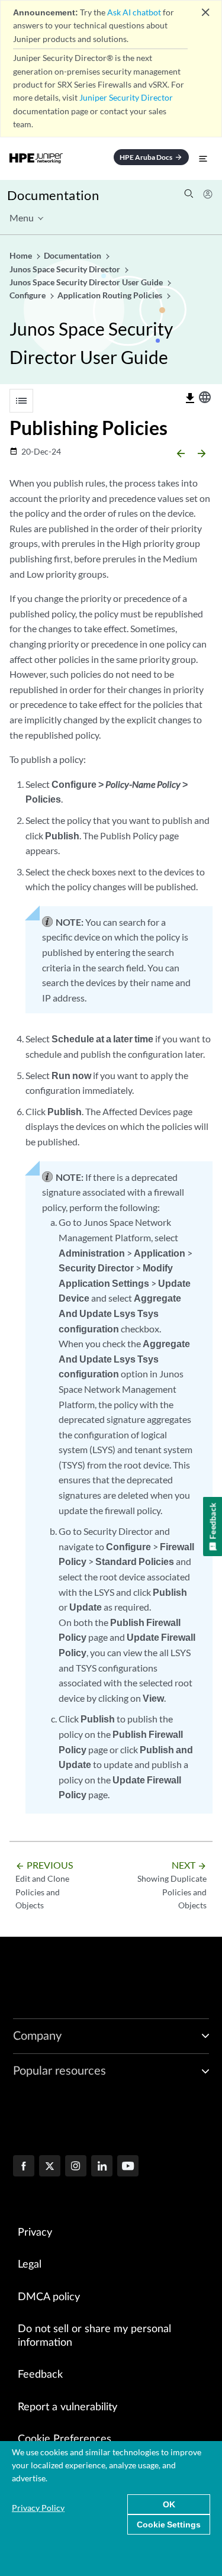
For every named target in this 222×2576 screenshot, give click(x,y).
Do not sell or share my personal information (94, 2336)
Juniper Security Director (126, 97)
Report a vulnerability (67, 2407)
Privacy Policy (38, 2508)
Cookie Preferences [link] (65, 2439)
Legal (30, 2265)
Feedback (40, 2375)
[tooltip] (190, 398)
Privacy (35, 2233)
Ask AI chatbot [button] (134, 12)
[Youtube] (128, 2167)
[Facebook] (24, 2167)
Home (22, 255)
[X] (50, 2167)
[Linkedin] (102, 2167)
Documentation (53, 195)
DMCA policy (49, 2297)
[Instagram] (76, 2167)
